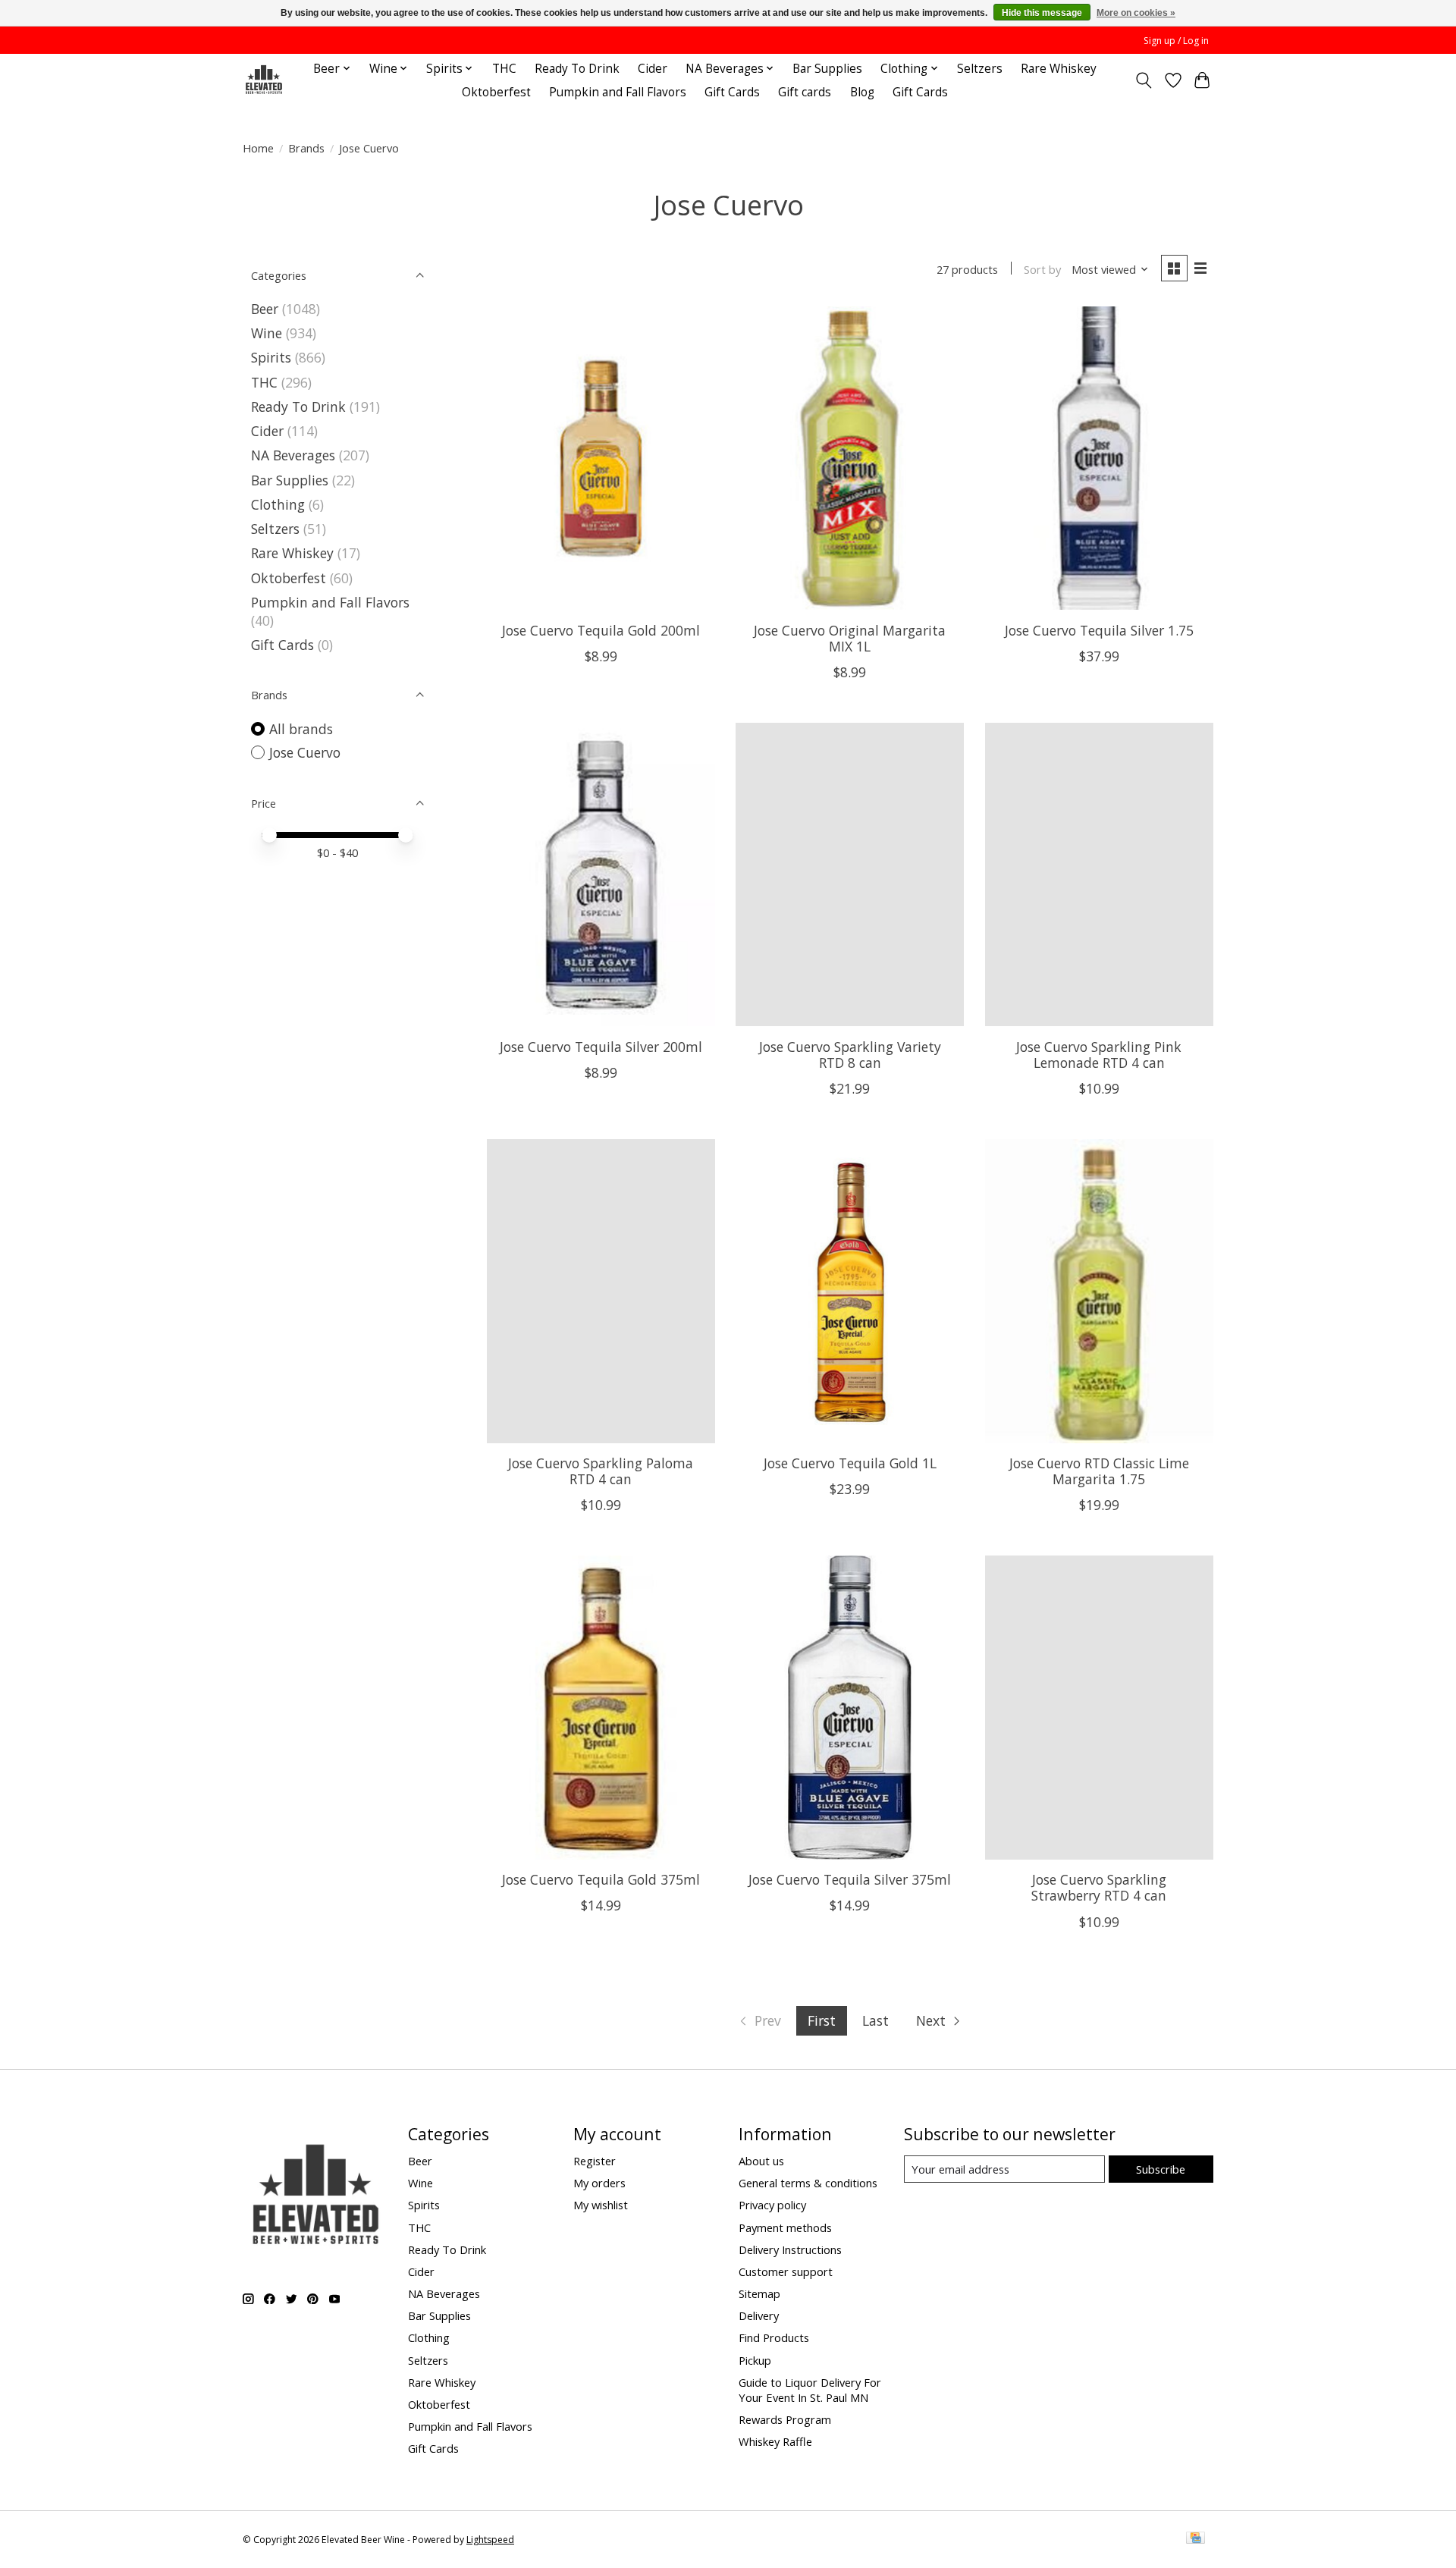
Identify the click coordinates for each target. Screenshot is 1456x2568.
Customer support (786, 2271)
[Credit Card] (1196, 2539)
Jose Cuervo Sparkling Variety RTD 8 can (850, 1055)
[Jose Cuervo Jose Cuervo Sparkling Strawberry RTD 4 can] (1099, 1707)
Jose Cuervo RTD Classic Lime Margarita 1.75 (1099, 1471)
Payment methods (785, 2227)
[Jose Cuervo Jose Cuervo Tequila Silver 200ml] (601, 874)
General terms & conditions (808, 2183)
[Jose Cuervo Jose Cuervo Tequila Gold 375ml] (601, 1707)
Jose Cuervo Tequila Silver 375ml (850, 1879)
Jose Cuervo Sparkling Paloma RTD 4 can (601, 1471)
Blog (862, 92)
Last (875, 2020)
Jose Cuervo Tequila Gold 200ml (601, 630)
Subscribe (1161, 2169)
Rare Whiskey (1059, 69)
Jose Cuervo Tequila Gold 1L (850, 1463)
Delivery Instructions (790, 2249)
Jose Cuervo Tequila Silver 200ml (601, 1047)
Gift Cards (732, 92)
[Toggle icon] (1144, 80)
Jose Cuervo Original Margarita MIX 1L (850, 638)
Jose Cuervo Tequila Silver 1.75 (1099, 630)
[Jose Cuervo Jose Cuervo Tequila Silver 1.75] (1099, 458)
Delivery (759, 2315)
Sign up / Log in (1176, 41)
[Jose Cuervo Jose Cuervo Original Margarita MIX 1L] (850, 458)
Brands (306, 148)
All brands (301, 729)
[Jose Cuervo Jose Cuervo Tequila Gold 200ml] (601, 458)
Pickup (755, 2360)
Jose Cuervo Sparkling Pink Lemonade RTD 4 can (1099, 1055)
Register (595, 2161)
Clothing (278, 504)
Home (258, 148)
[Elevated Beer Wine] (264, 80)
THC (504, 69)
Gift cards (805, 92)
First (822, 2020)
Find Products (774, 2337)
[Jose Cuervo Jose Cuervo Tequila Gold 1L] (850, 1291)
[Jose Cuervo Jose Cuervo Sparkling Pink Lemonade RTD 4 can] (1099, 874)
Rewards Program (785, 2419)
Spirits (271, 357)
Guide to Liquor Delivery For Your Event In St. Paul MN (810, 2390)
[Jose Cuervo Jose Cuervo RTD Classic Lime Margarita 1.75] (1099, 1291)
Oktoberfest (496, 92)
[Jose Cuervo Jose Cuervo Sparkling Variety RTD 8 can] (850, 874)
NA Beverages (293, 455)
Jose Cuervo (305, 752)
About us (761, 2161)
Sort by (1042, 269)
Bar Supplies (827, 69)
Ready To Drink (577, 69)
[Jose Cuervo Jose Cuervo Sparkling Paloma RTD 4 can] (601, 1291)
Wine (267, 333)
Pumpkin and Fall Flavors (618, 92)
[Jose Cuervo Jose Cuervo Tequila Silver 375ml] (850, 1707)
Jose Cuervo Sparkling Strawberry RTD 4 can (1099, 1887)
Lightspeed (490, 2540)
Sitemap (759, 2293)
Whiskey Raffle (775, 2441)
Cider (653, 69)
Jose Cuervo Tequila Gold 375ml (601, 1879)
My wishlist (601, 2205)
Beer (265, 309)
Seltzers (980, 69)
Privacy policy (772, 2205)
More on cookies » (1136, 13)
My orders (599, 2183)
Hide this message (1042, 13)
